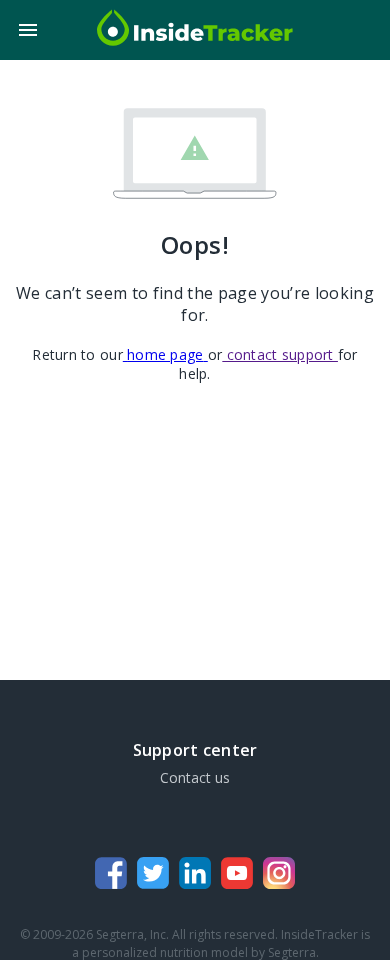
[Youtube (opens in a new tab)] (237, 875)
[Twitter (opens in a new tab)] (153, 875)
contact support (280, 354)
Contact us (195, 777)
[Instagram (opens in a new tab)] (279, 875)
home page (165, 354)
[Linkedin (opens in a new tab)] (195, 875)
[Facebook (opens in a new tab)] (111, 875)
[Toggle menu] (28, 30)
